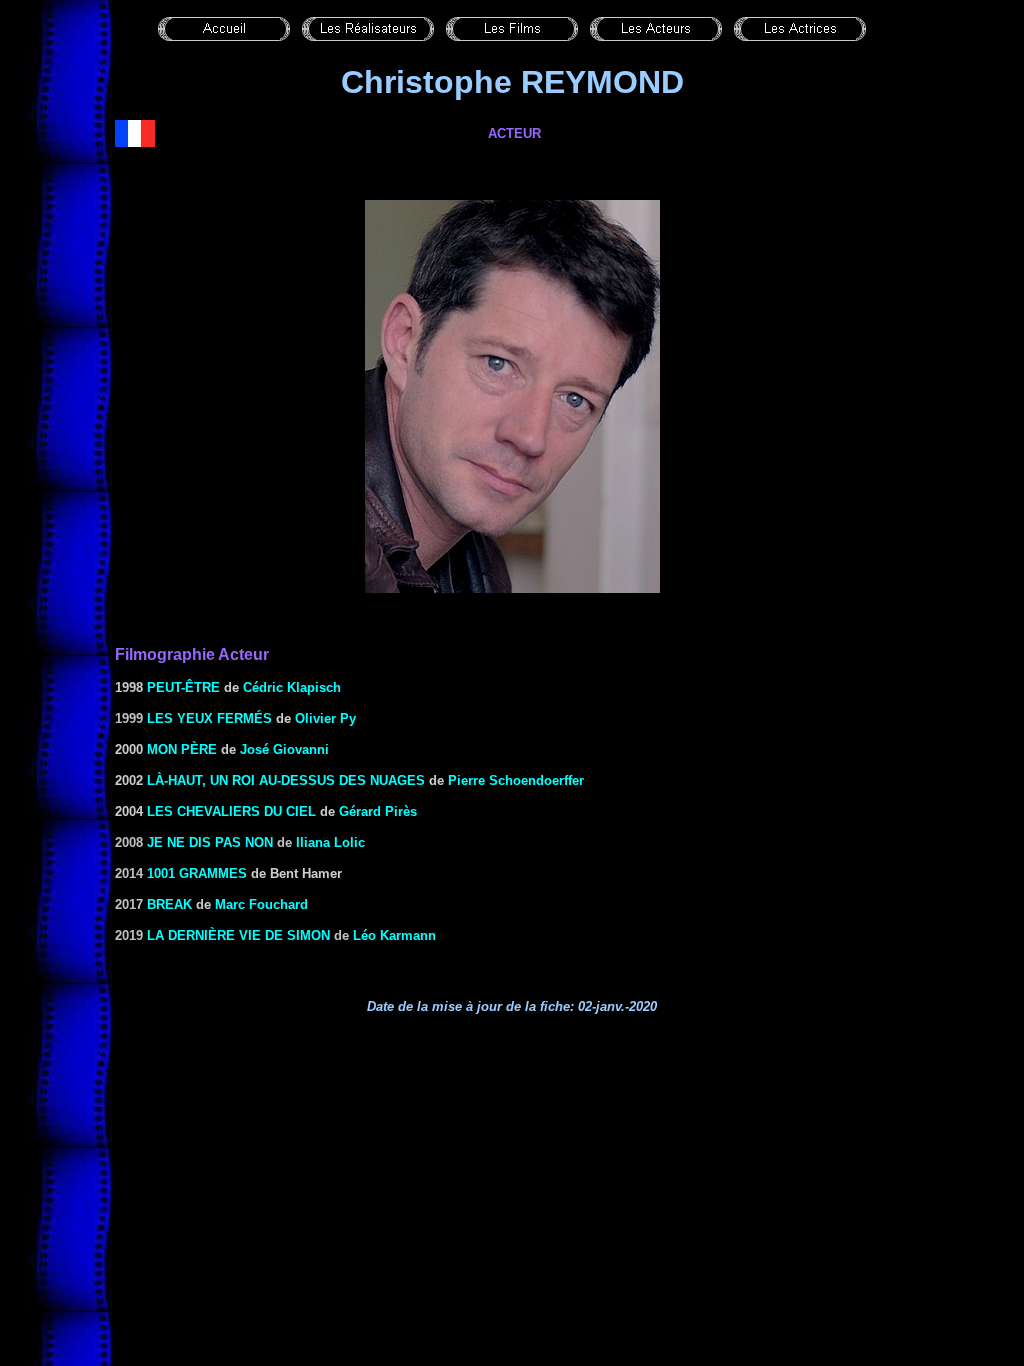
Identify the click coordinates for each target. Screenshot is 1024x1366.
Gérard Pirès (378, 811)
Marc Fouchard (261, 904)
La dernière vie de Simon (238, 935)
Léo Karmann (394, 935)
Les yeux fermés (209, 718)
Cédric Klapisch (292, 687)
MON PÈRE (182, 749)
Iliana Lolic (330, 842)
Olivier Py (325, 718)
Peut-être (183, 687)
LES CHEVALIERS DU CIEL (231, 811)
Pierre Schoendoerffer (516, 780)
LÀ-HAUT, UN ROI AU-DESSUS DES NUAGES (286, 780)
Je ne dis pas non (210, 842)
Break (169, 904)
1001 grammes (197, 873)
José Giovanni (284, 749)
